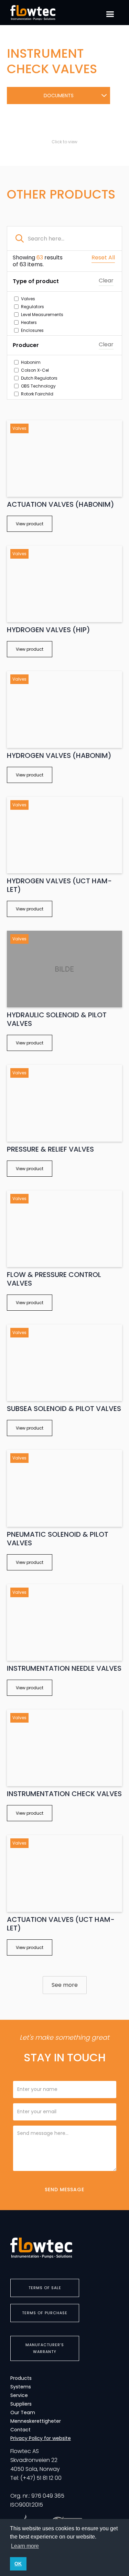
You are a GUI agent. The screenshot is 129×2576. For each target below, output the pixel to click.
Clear (106, 281)
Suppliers (21, 2404)
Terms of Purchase (45, 2313)
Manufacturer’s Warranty (45, 2348)
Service (19, 2395)
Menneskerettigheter (36, 2421)
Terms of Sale (45, 2288)
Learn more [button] (25, 2546)
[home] (42, 13)
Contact (20, 2430)
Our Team (23, 2412)
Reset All (103, 258)
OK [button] (18, 2564)
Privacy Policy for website (41, 2438)
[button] (110, 14)
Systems (21, 2387)
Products (21, 2378)
